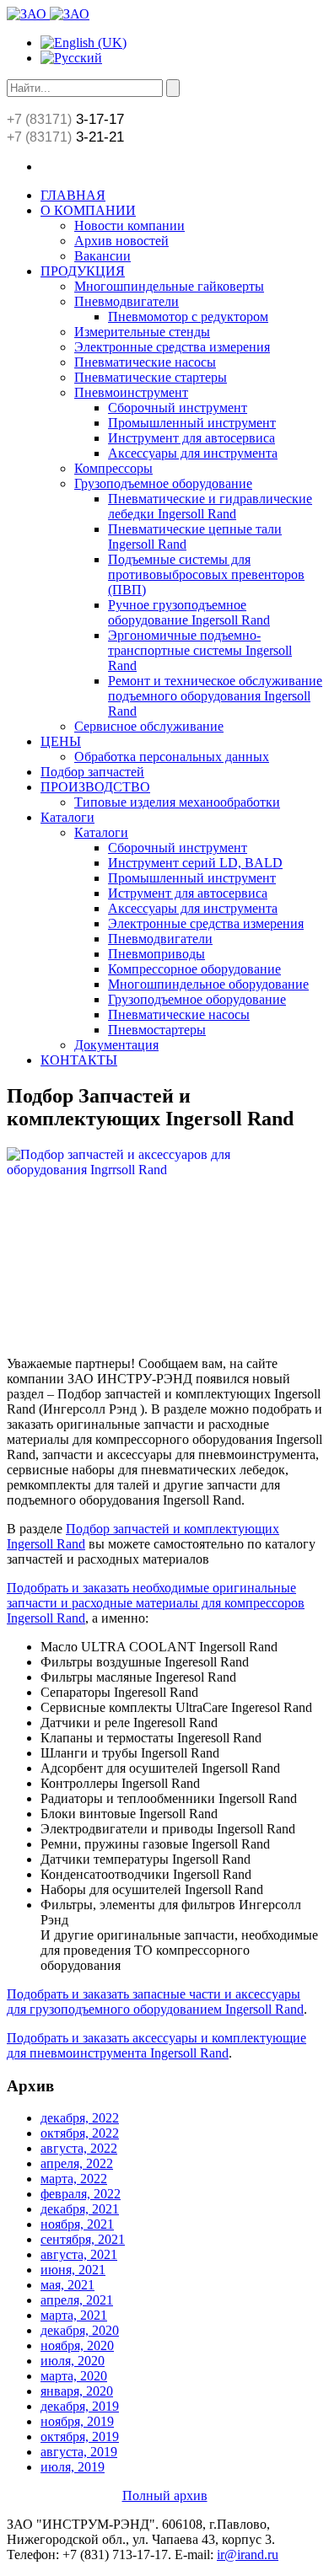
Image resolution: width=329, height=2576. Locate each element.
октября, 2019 (80, 2436)
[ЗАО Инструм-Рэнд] (48, 14)
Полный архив (165, 2495)
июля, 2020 (73, 2361)
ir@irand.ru (248, 2555)
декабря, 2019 (80, 2406)
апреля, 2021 (77, 2300)
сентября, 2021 (83, 2239)
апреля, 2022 (77, 2163)
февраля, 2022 (81, 2194)
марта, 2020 (74, 2376)
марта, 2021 (74, 2315)
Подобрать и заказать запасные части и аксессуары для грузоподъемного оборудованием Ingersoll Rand (155, 2002)
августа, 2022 (79, 2148)
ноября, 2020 (77, 2345)
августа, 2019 (79, 2452)
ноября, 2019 (77, 2421)
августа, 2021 (79, 2254)
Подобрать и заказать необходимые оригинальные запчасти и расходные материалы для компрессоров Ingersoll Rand (156, 1603)
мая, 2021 (67, 2285)
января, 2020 (77, 2391)
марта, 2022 (74, 2179)
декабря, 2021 (80, 2209)
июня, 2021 (73, 2270)
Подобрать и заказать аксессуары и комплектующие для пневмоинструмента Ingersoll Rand (156, 2045)
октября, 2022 (80, 2133)
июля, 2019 (73, 2467)
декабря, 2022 (80, 2118)
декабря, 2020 (80, 2330)
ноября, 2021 (77, 2224)
